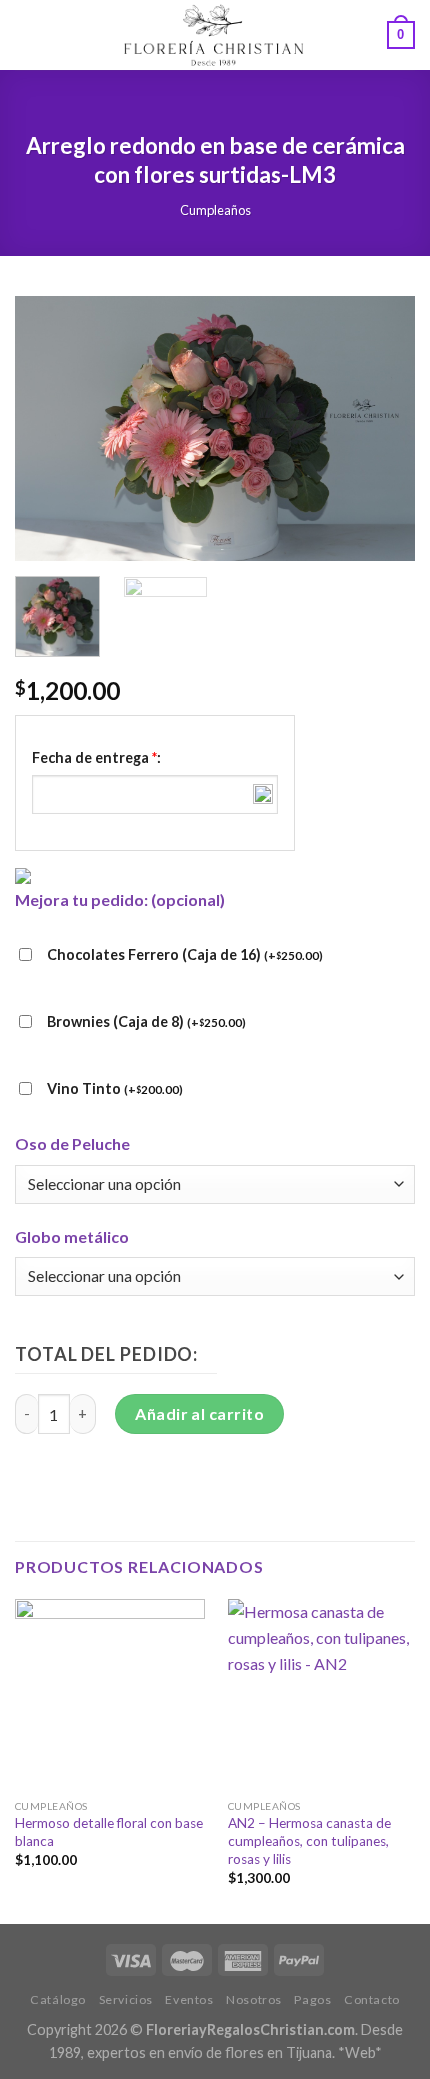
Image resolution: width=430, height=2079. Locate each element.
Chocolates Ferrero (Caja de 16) (185, 954)
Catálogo (58, 1999)
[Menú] (27, 34)
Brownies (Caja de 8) (146, 1021)
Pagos (312, 1999)
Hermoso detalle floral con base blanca (109, 1832)
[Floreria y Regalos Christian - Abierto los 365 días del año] (213, 35)
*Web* (360, 2052)
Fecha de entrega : (96, 757)
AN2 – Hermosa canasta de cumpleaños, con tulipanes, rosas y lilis (309, 1840)
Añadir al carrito (199, 1413)
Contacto (372, 1999)
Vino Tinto (115, 1088)
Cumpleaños (215, 210)
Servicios (126, 1999)
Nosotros (254, 1999)
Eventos (189, 1999)
